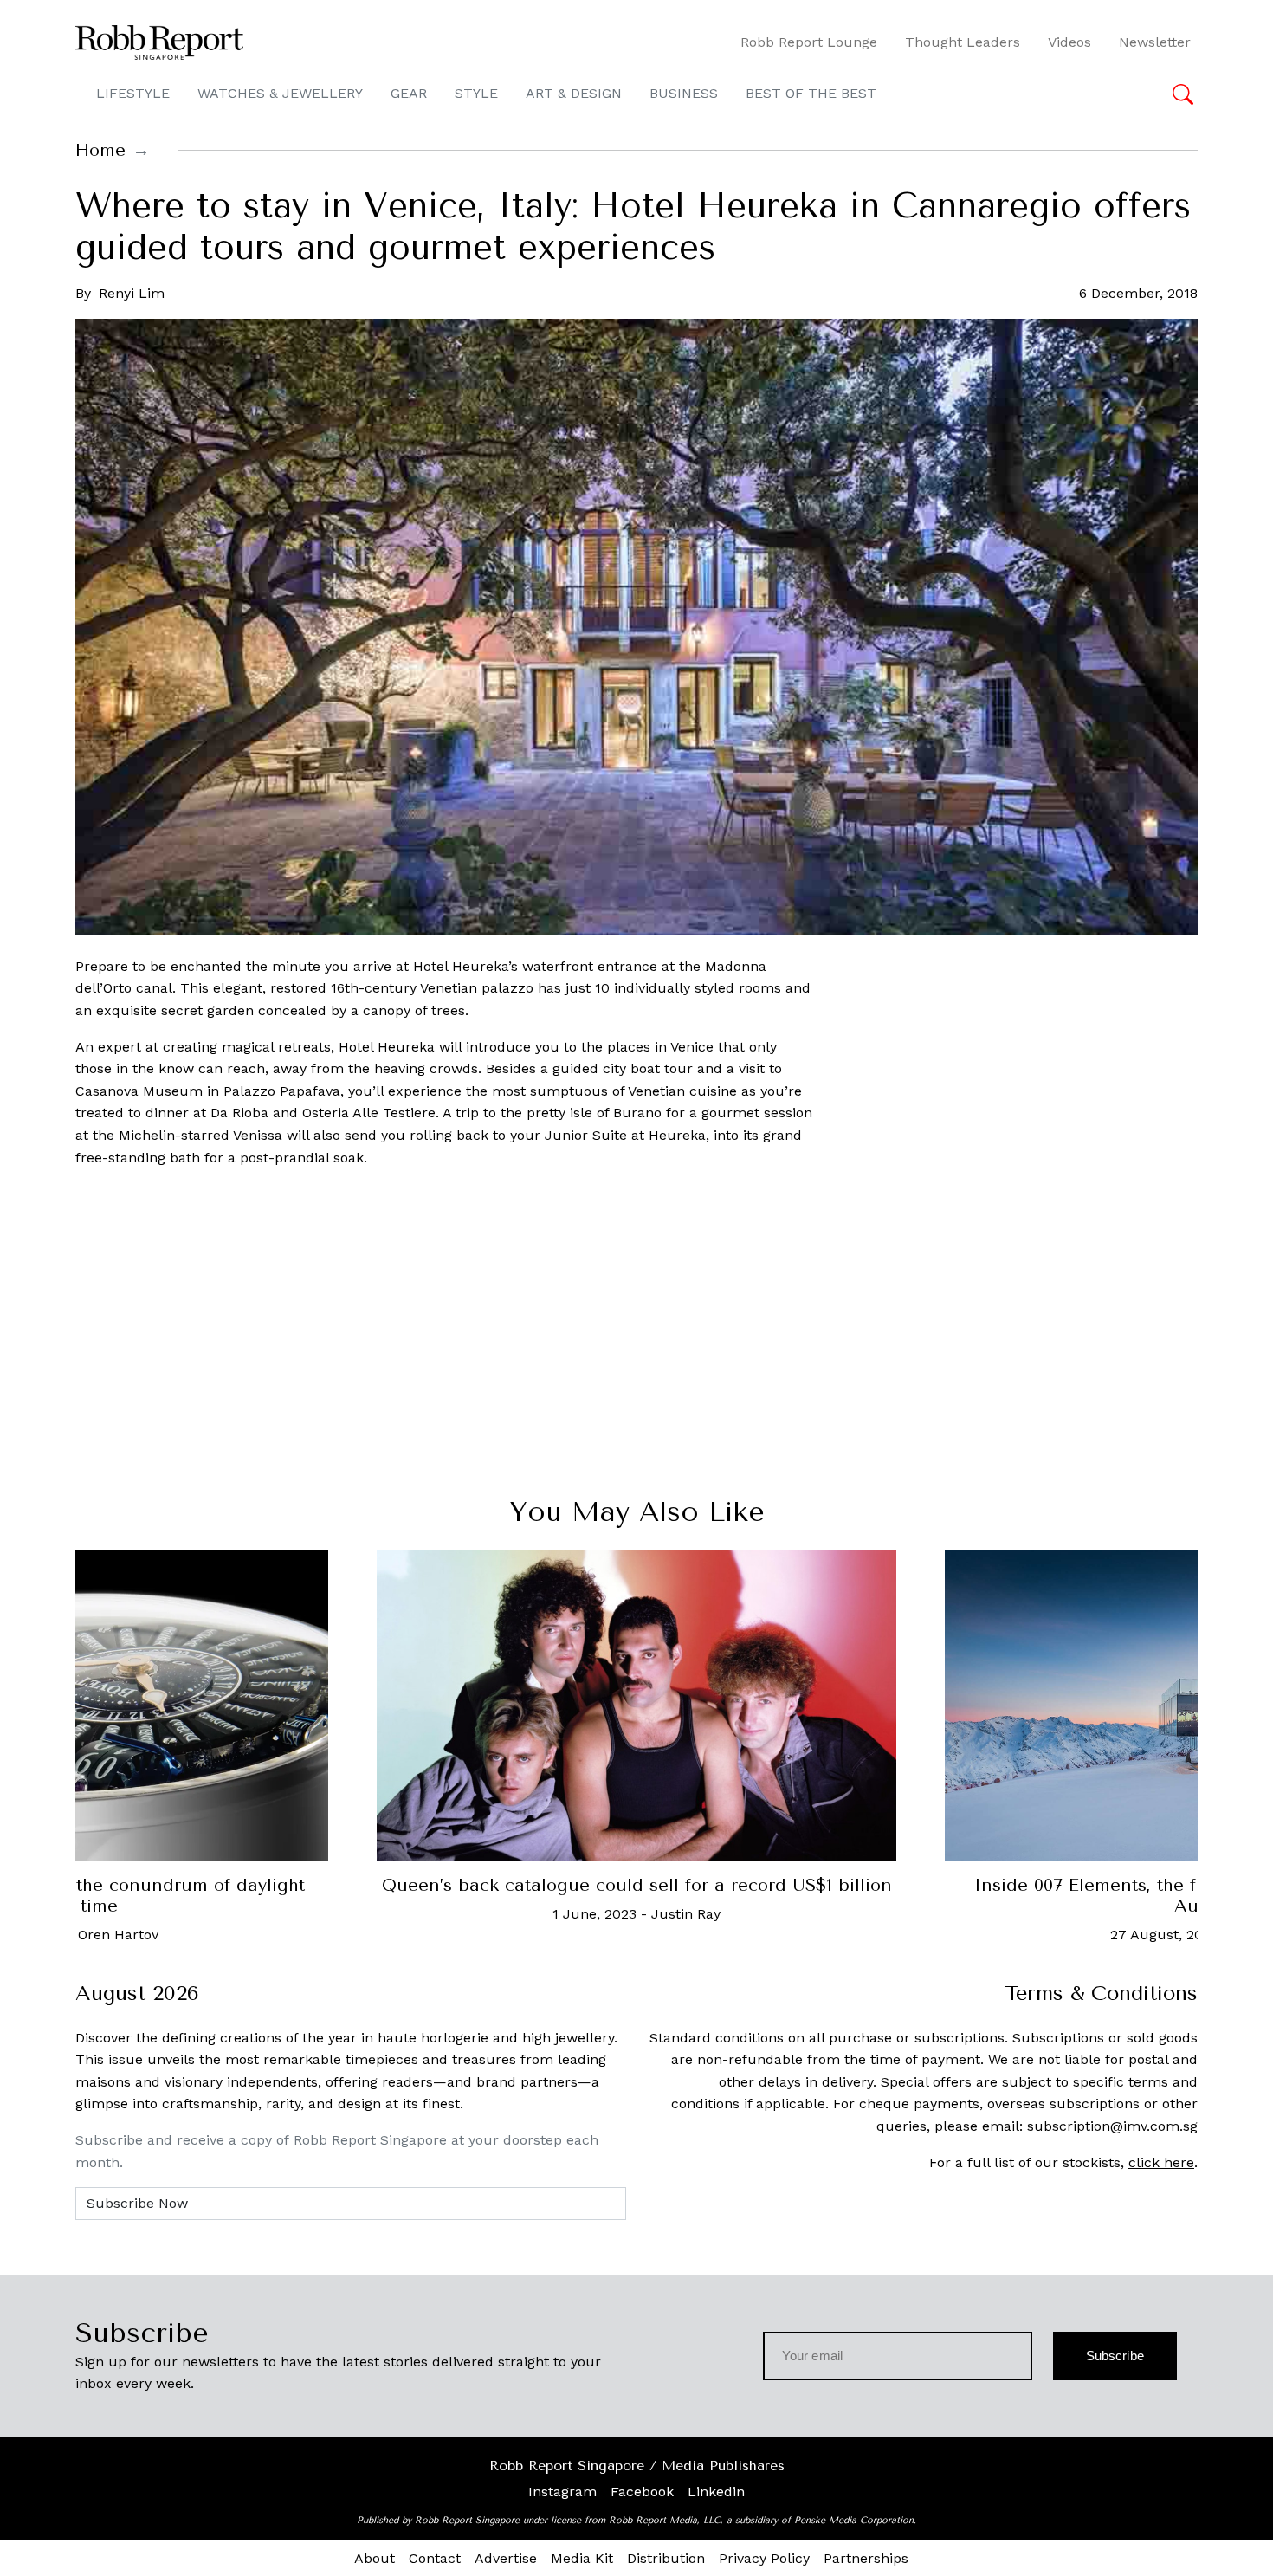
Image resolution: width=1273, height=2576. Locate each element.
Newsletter (1155, 42)
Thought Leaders (963, 42)
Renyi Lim (132, 293)
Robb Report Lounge (809, 42)
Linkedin (716, 2492)
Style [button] (476, 93)
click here (1161, 2162)
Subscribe (1115, 2356)
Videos (1069, 42)
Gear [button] (409, 93)
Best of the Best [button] (811, 93)
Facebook (642, 2492)
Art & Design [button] (574, 93)
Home (100, 150)
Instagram (562, 2492)
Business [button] (684, 93)
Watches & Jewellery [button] (280, 93)
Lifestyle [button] (133, 93)
